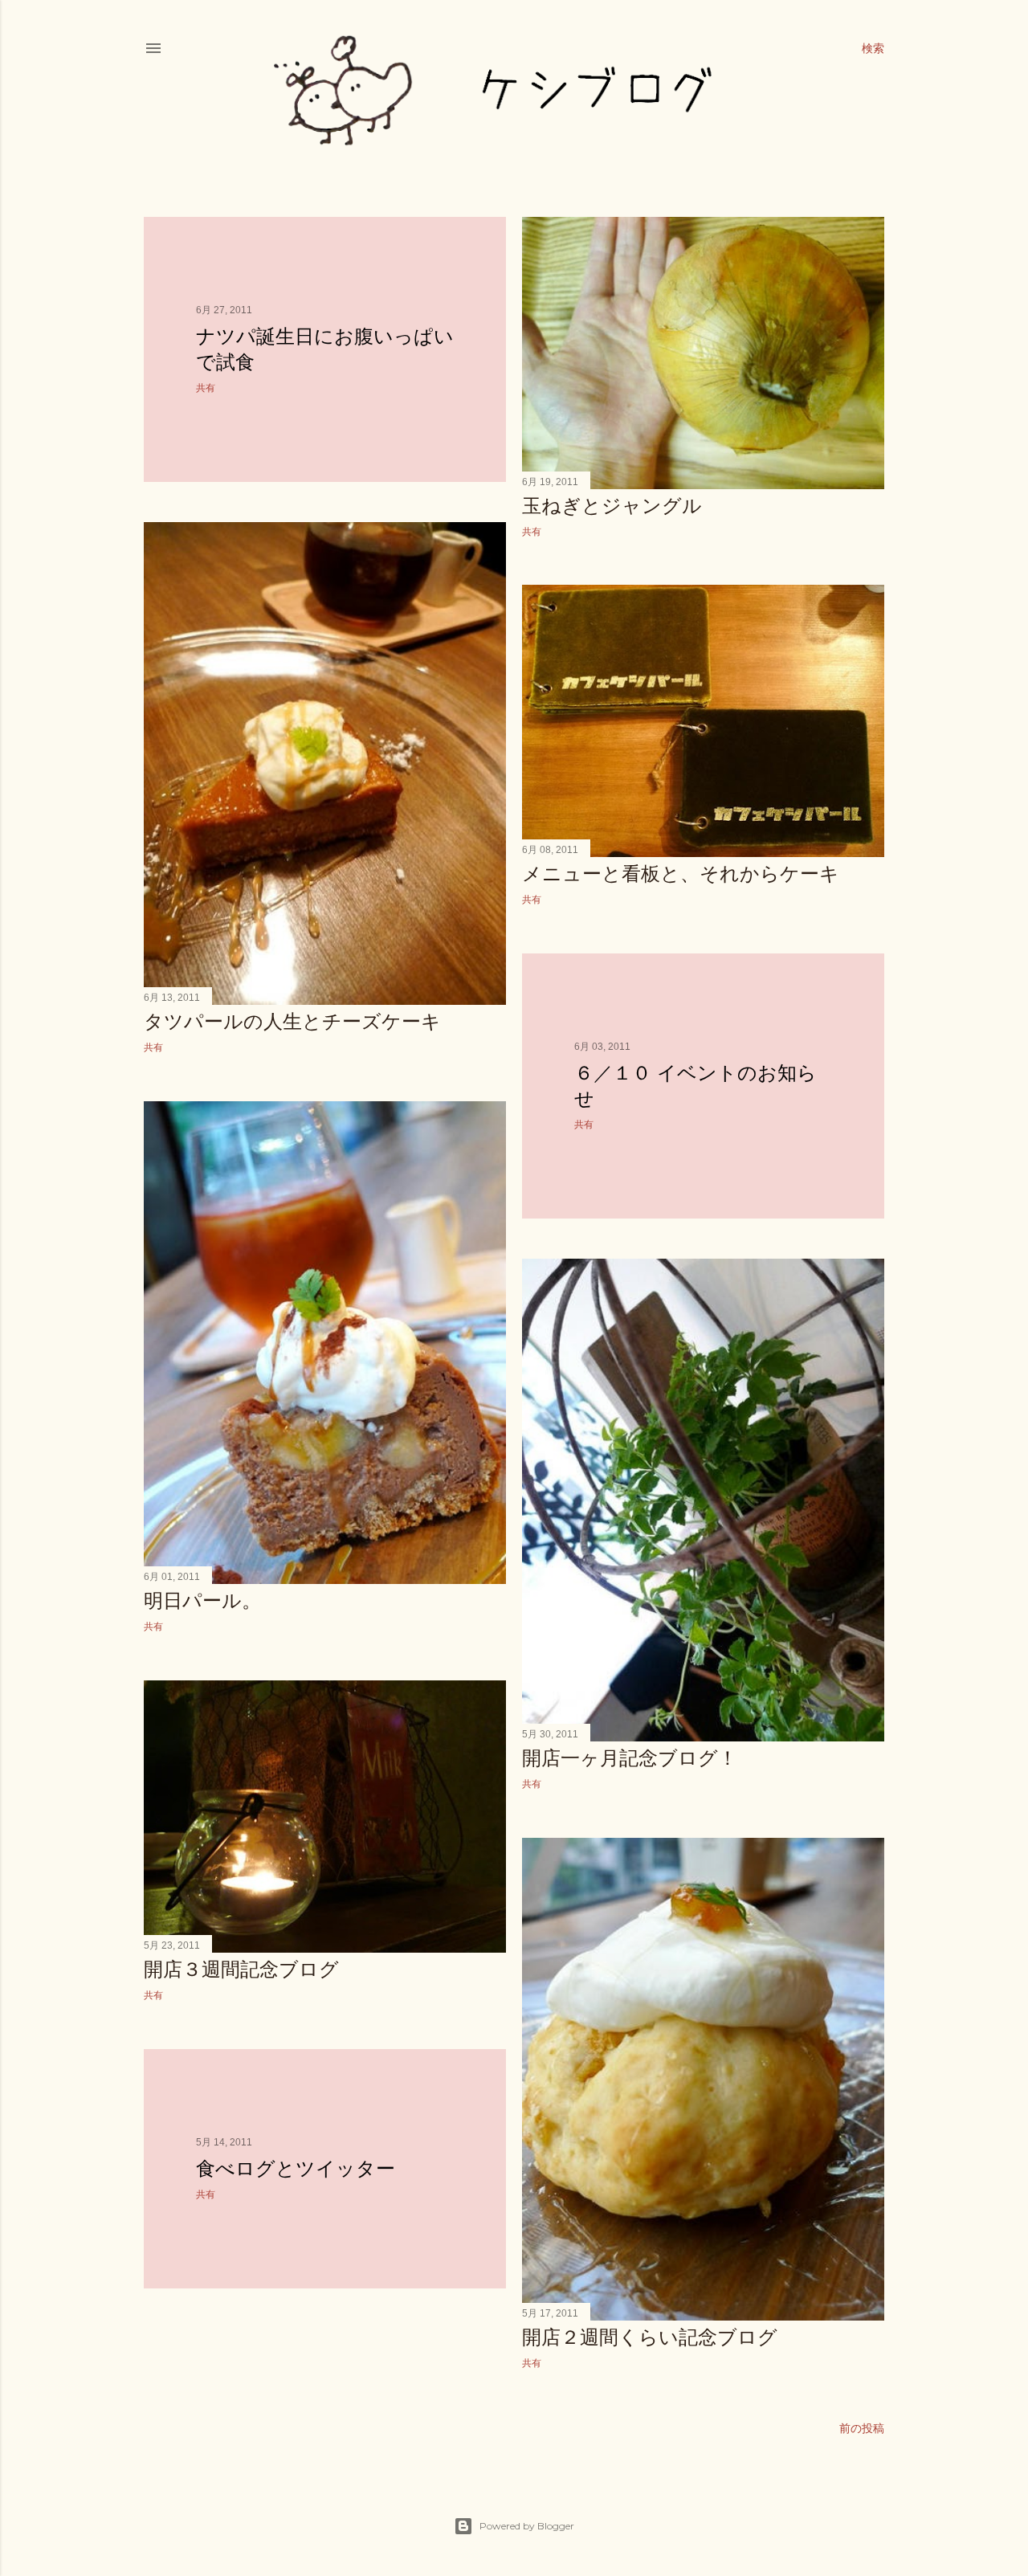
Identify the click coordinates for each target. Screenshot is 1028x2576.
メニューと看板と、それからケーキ (681, 874)
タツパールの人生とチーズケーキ (292, 1021)
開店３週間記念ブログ (241, 1969)
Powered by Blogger (527, 2526)
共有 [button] (206, 388)
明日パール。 (202, 1600)
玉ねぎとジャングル (612, 506)
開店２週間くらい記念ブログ (650, 2337)
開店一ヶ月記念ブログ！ (630, 1758)
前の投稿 (862, 2428)
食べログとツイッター (296, 2168)
